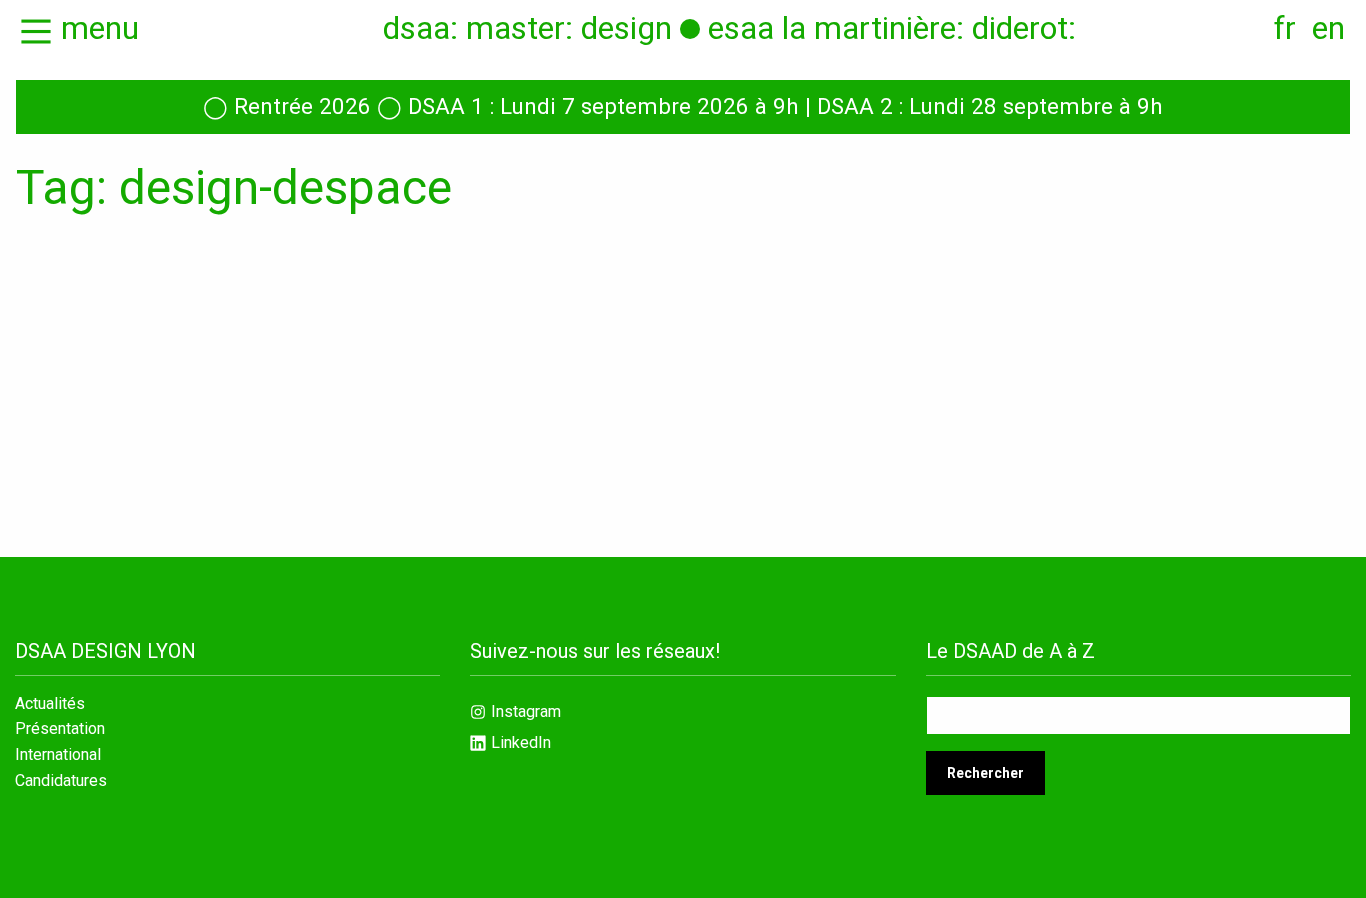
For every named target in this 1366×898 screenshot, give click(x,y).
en (1328, 28)
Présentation (60, 729)
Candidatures (61, 781)
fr (1285, 28)
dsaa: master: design (527, 28)
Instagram (526, 711)
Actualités (50, 704)
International (58, 755)
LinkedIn (521, 742)
